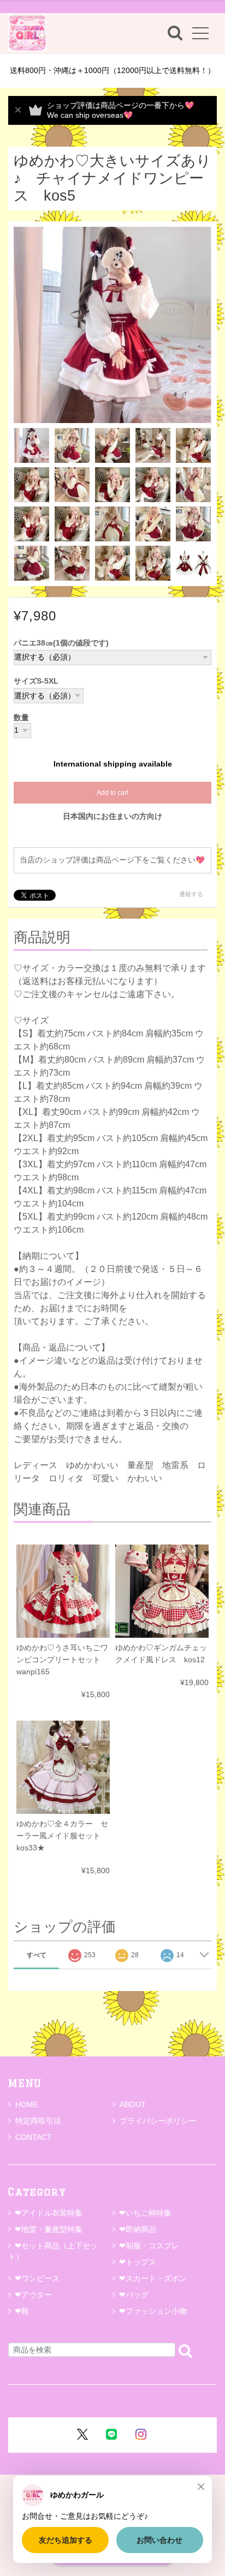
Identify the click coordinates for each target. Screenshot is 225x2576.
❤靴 (26, 2311)
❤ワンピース (37, 2278)
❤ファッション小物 (153, 2311)
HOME (27, 2104)
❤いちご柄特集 (145, 2213)
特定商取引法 (38, 2121)
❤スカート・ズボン (153, 2278)
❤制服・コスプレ (149, 2246)
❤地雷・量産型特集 (49, 2229)
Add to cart (112, 793)
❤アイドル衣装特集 (49, 2213)
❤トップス (138, 2262)
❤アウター (33, 2295)
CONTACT (34, 2137)
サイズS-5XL (36, 681)
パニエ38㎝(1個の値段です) (61, 643)
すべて (37, 1955)
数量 (21, 718)
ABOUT (133, 2104)
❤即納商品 (138, 2229)
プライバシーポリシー (158, 2121)
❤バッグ (134, 2295)
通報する (191, 894)
